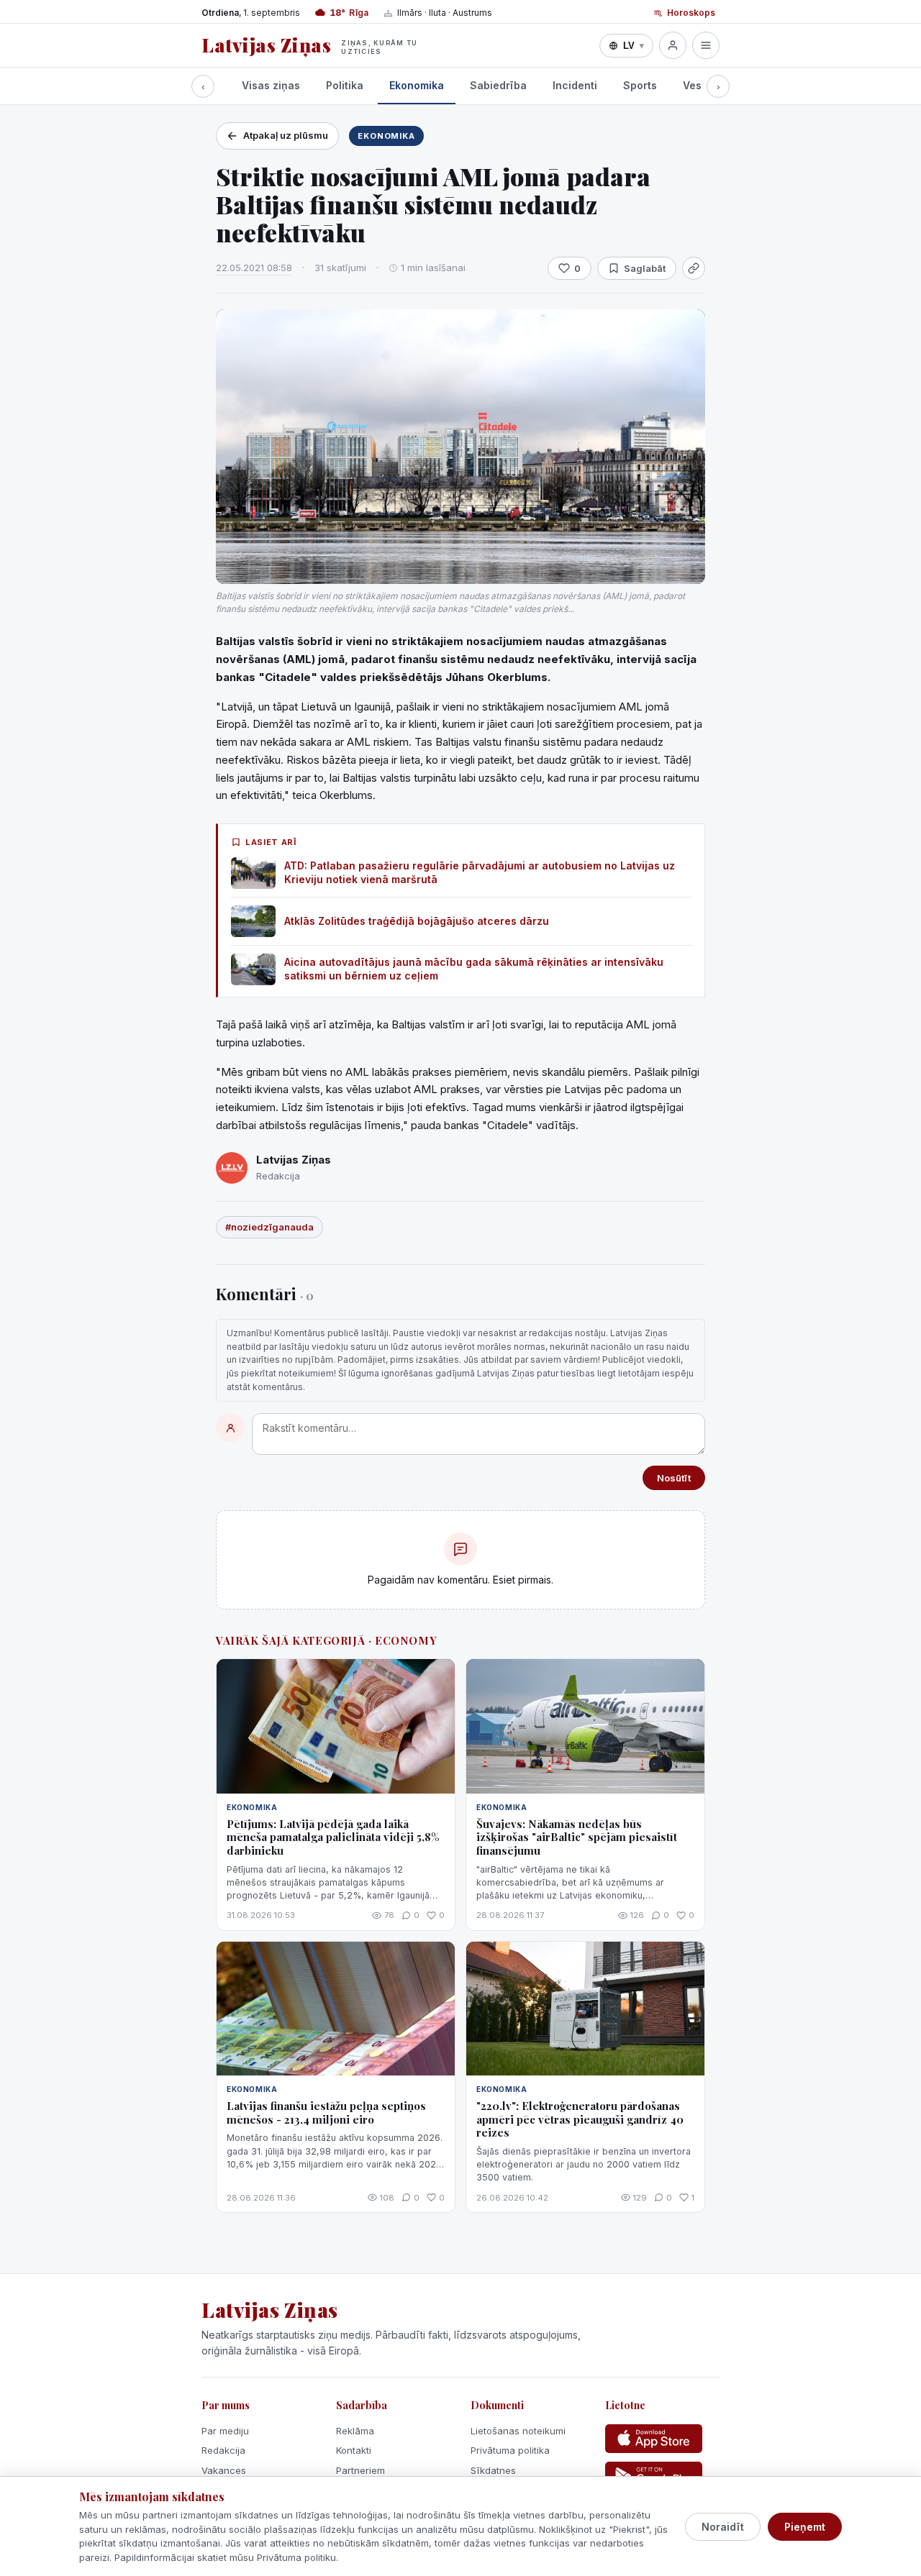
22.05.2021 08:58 (254, 268)
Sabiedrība (498, 85)
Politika (345, 85)
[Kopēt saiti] (694, 268)
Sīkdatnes (493, 2470)
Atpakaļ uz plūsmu (286, 135)
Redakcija (223, 2450)
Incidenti (575, 85)
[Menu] (706, 45)
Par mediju (225, 2431)
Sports (640, 85)
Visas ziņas (271, 85)
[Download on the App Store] (654, 2439)
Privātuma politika (510, 2450)
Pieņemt (805, 2527)
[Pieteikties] (673, 45)
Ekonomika (417, 85)
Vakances (224, 2470)
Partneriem (360, 2470)
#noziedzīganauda (269, 1227)
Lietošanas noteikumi (518, 2431)
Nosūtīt (674, 1478)
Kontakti (354, 2450)
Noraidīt (723, 2527)
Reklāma (355, 2431)
